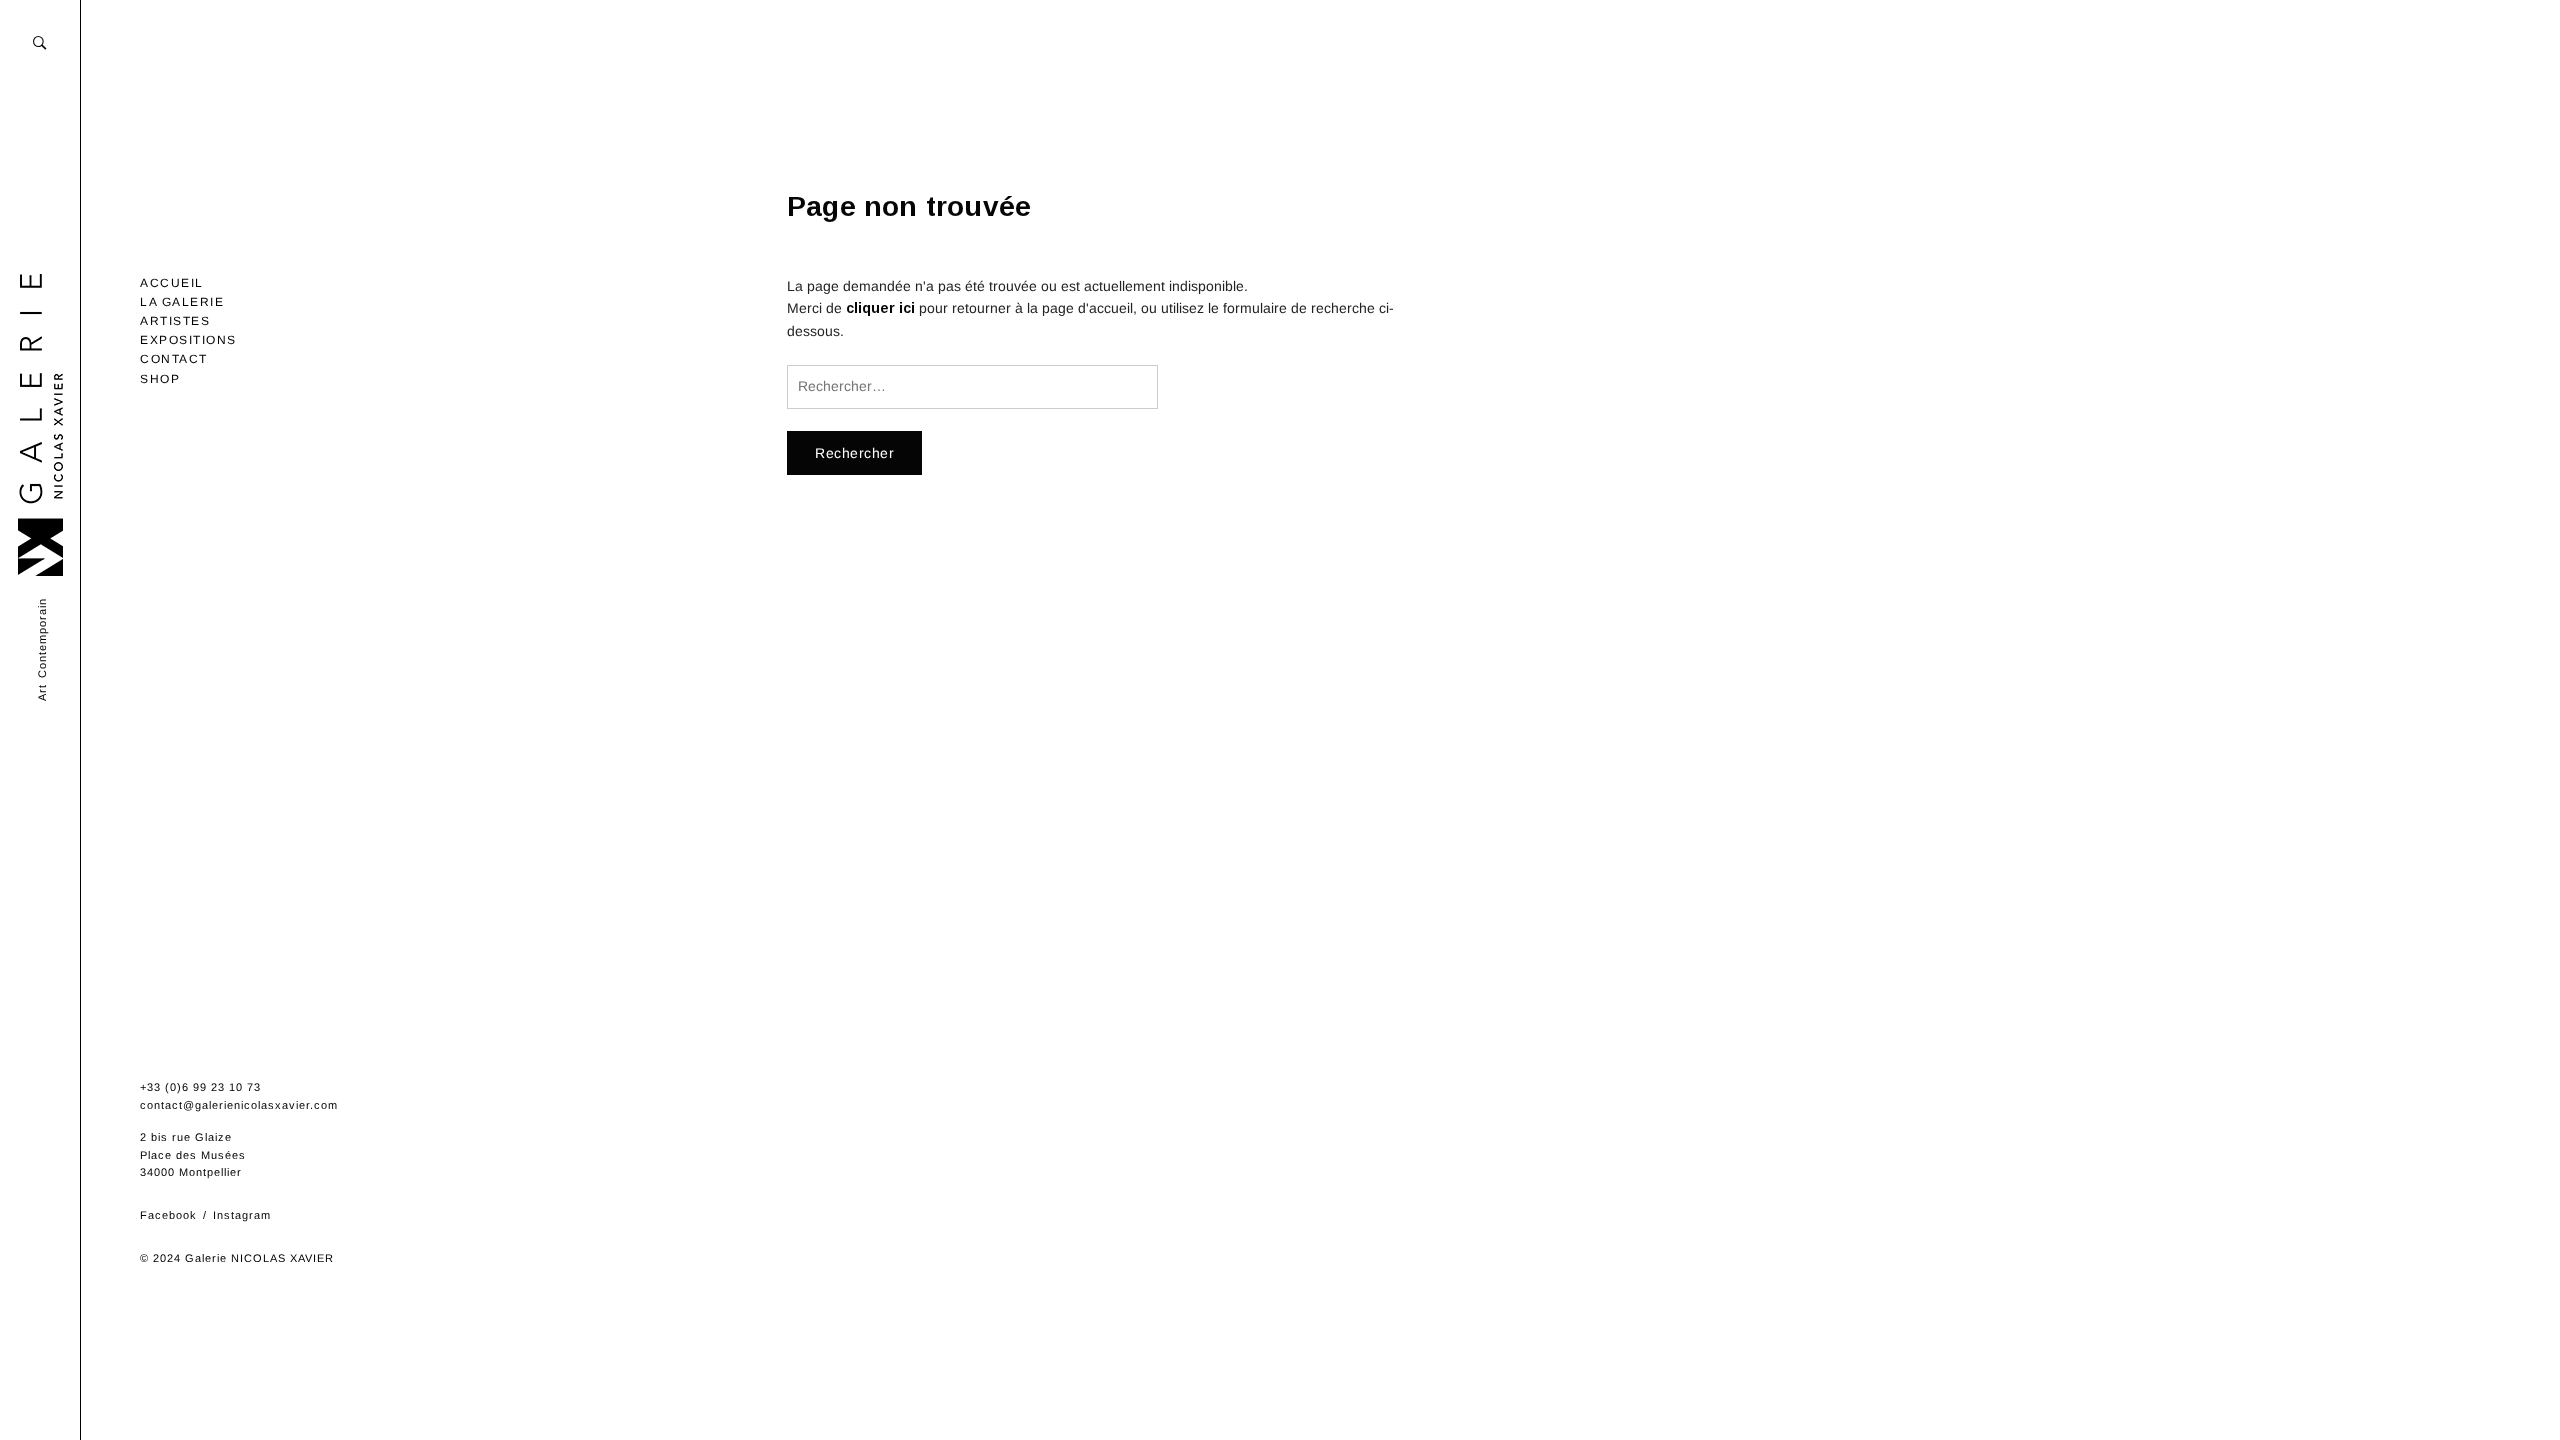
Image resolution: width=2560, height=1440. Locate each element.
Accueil (172, 283)
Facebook (168, 1215)
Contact (174, 359)
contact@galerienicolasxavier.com (239, 1105)
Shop (160, 379)
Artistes (175, 321)
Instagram (242, 1215)
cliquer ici (880, 308)
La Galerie (182, 302)
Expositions (188, 340)
